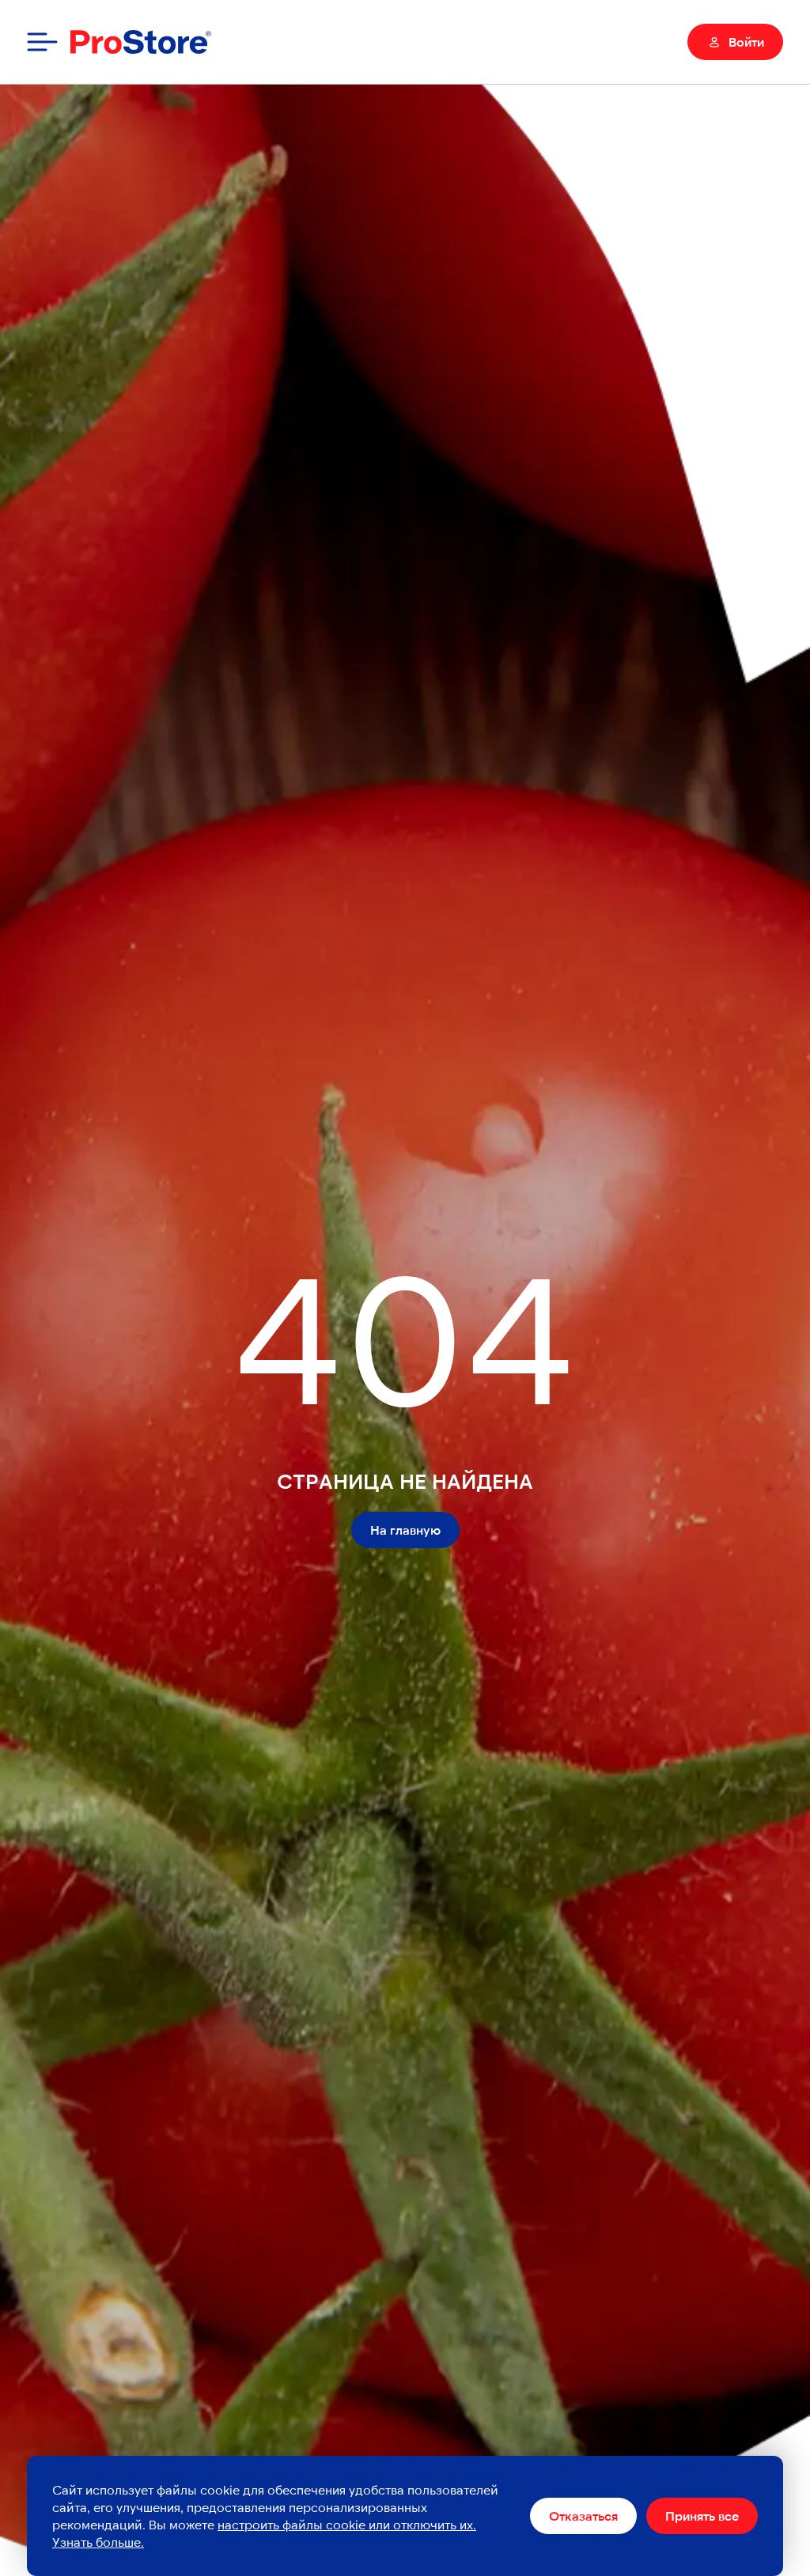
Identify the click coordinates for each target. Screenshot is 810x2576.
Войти (746, 42)
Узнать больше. (98, 2542)
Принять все (702, 2516)
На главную (405, 1530)
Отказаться (583, 2516)
